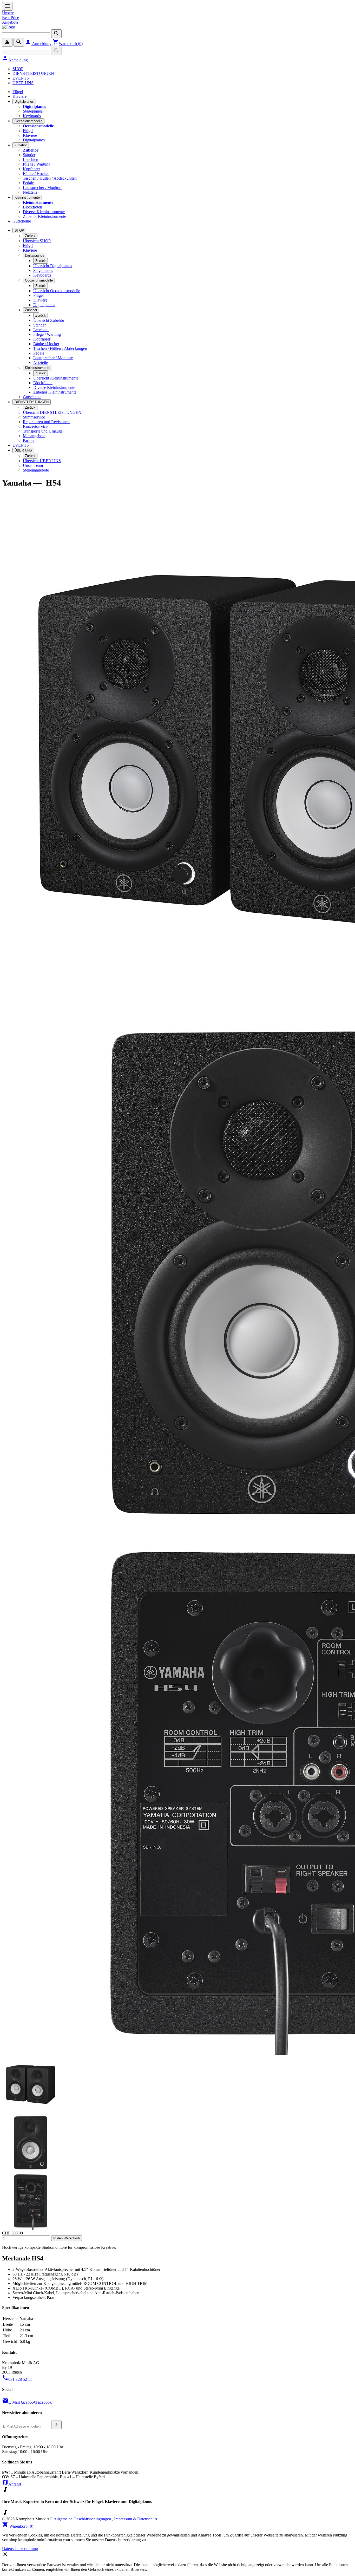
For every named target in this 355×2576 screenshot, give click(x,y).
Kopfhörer (31, 169)
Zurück (30, 236)
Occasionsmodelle (28, 121)
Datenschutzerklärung (20, 2549)
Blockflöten (32, 207)
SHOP (18, 69)
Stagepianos (33, 111)
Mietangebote (34, 436)
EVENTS (21, 78)
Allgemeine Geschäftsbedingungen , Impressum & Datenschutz (106, 2519)
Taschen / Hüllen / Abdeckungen (50, 178)
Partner (29, 440)
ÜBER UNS (23, 83)
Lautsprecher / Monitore (43, 188)
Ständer (29, 155)
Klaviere (19, 96)
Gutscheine (22, 221)
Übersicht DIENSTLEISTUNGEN (52, 412)
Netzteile (30, 192)
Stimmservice (34, 417)
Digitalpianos (24, 102)
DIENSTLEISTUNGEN (33, 73)
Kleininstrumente (27, 197)
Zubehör (21, 145)
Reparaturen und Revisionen (46, 422)
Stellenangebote (36, 470)
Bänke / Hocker (36, 174)
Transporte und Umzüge (43, 431)
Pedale (28, 183)
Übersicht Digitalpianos (53, 266)
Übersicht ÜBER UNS (42, 461)
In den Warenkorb (67, 2238)
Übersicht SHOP (37, 241)
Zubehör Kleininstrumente (44, 216)
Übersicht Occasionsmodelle (57, 291)
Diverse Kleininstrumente (44, 212)
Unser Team (33, 465)
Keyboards (32, 116)
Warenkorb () (68, 44)
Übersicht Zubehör (49, 320)
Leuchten (31, 159)
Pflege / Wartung (37, 164)
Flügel (18, 92)
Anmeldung (39, 44)
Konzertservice (35, 426)
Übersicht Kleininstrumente (56, 378)
